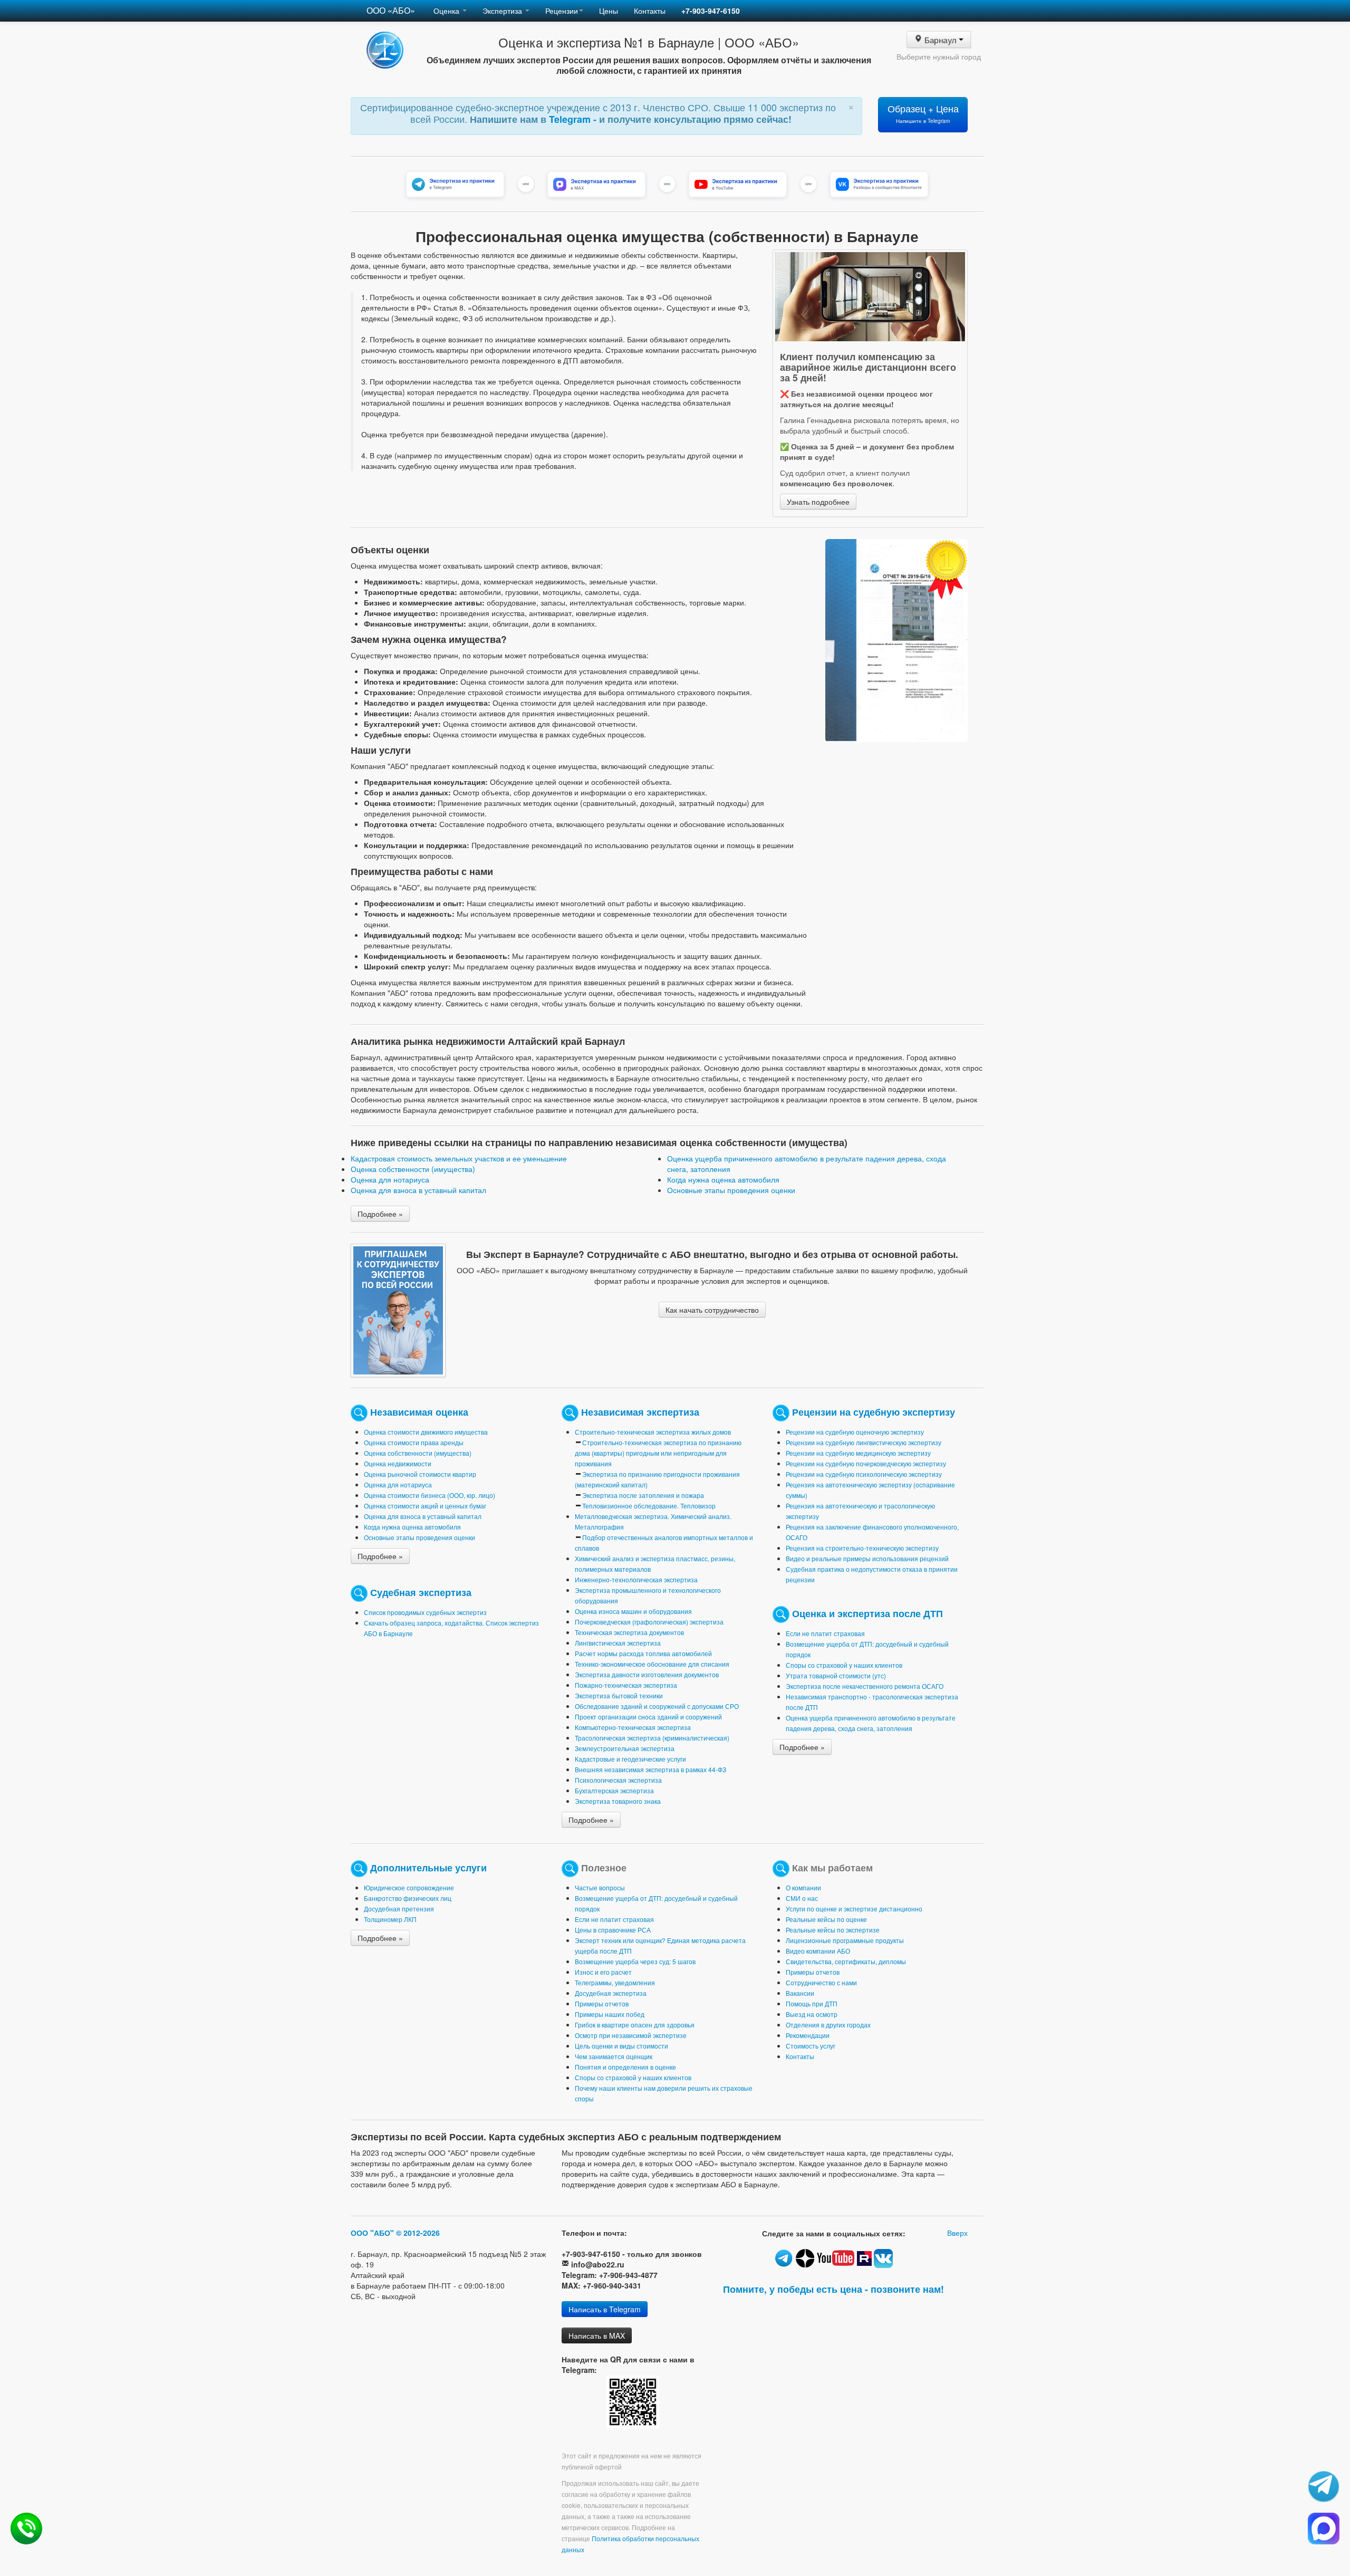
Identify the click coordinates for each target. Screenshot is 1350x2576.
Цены (609, 11)
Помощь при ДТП (812, 2003)
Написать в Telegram (605, 2309)
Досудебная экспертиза (611, 1993)
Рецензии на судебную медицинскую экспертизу (858, 1453)
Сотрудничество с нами (821, 1982)
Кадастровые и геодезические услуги (630, 1759)
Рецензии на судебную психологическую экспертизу (864, 1474)
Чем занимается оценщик (614, 2056)
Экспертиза (503, 11)
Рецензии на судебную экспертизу (874, 1412)
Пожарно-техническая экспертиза (626, 1685)
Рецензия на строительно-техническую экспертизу (862, 1548)
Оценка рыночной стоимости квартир (420, 1474)
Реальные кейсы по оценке (826, 1919)
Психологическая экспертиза (618, 1780)
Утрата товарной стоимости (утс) (836, 1675)
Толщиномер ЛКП (390, 1919)
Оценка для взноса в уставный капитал (418, 1190)
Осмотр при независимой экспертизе (631, 2035)
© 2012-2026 (418, 2233)
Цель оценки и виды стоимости (621, 2046)
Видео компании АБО (818, 1951)
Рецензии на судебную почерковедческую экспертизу (866, 1463)
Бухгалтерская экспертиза (614, 1790)
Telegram (571, 119)
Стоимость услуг (811, 2046)
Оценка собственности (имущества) (413, 1169)
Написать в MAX (597, 2335)
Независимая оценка (419, 1412)
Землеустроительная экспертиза (625, 1748)
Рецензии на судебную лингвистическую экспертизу (864, 1442)
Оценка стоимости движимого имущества (426, 1432)
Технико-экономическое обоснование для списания (652, 1664)
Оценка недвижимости (398, 1463)
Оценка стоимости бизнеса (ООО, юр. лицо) (430, 1495)
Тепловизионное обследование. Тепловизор (649, 1506)
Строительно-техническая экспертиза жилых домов (653, 1432)
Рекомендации (808, 2035)
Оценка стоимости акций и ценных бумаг (425, 1506)
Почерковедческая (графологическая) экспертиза (649, 1622)
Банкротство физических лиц (408, 1898)
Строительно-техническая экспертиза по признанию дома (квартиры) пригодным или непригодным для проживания (658, 1453)
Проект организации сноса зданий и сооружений (648, 1717)
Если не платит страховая (825, 1633)
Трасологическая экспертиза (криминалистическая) (652, 1738)
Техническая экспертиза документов (629, 1632)
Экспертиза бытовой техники (619, 1695)
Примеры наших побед (610, 2014)
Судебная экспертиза (421, 1592)
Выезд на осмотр (812, 2014)
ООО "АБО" (372, 2233)
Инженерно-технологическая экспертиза (636, 1579)
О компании (803, 1887)
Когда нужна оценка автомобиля (723, 1179)
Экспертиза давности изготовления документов (647, 1674)
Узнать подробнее (818, 502)
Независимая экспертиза (640, 1412)
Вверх (957, 2233)
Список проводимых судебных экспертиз (425, 1612)
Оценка (447, 11)
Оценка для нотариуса (390, 1179)
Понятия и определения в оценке (625, 2067)
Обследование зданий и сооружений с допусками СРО (657, 1706)
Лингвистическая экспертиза (618, 1643)
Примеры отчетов (602, 2003)
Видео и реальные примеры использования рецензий (867, 1558)
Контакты (650, 11)
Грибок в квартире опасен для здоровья (635, 2025)
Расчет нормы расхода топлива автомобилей (643, 1653)
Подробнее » (380, 1214)
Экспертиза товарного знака (618, 1801)
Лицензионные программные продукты (845, 1940)
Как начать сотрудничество (712, 1310)
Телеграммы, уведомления (615, 1982)
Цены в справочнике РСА (613, 1930)
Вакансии (800, 1993)
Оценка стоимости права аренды (414, 1442)
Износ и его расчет (603, 1972)
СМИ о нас (802, 1898)
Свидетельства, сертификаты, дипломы (846, 1961)
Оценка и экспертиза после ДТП (867, 1613)
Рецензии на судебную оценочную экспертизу (855, 1432)
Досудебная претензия (399, 1909)
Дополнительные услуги (428, 1867)
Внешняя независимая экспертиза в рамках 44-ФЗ (650, 1769)
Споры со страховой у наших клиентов (844, 1665)
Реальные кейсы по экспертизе (833, 1930)
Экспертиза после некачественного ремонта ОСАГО (865, 1686)
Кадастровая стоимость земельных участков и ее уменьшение (459, 1158)
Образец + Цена (923, 113)
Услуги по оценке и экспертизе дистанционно (854, 1909)
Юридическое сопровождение (409, 1887)
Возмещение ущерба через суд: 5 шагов (635, 1961)
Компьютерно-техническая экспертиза (633, 1727)
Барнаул (941, 39)
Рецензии (562, 11)
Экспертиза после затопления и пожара (643, 1495)
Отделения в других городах (828, 2025)
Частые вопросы (600, 1887)
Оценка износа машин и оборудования (633, 1611)
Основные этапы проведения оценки (731, 1190)
